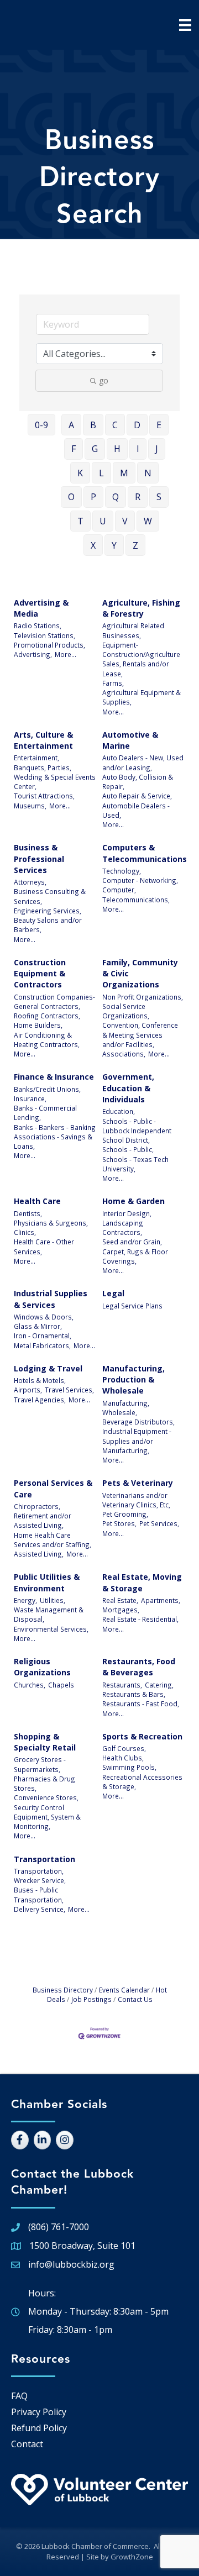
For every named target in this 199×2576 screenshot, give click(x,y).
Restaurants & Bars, (134, 1694)
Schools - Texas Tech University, (135, 1164)
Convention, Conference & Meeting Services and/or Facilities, (140, 1035)
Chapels (61, 1685)
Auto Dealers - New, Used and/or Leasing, (143, 762)
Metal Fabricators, (42, 1345)
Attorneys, (30, 882)
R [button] (138, 497)
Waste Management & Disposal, (49, 1614)
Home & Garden (133, 1201)
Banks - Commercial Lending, (45, 1113)
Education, (119, 1111)
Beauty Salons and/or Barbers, (48, 925)
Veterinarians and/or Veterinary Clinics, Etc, (136, 1500)
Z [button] (135, 545)
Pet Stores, (119, 1523)
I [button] (138, 449)
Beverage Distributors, (138, 1422)
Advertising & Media (41, 608)
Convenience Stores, (46, 1797)
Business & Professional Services (39, 859)
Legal (113, 1293)
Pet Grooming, (125, 1514)
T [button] (80, 521)
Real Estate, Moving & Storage (142, 1582)
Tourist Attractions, (44, 796)
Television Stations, (44, 635)
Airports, (28, 1390)
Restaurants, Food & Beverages (139, 1667)
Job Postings (91, 1999)
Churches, (30, 1685)
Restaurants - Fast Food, (141, 1704)
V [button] (125, 521)
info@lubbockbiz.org (71, 2264)
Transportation (44, 1859)
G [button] (95, 449)
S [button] (159, 497)
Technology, (122, 871)
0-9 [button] (41, 425)
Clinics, (25, 1232)
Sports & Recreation (142, 1736)
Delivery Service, (40, 1909)
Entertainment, (36, 758)
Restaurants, (122, 1685)
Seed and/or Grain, (132, 1242)
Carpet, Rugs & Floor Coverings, (135, 1256)
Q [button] (116, 497)
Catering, (159, 1685)
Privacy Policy (39, 2412)
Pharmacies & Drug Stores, (44, 1783)
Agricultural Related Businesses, (133, 630)
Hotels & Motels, (40, 1380)
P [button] (93, 497)
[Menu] (185, 25)
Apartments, (161, 1600)
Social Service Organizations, (126, 1011)
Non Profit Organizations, (143, 997)
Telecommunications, (136, 900)
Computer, (119, 890)
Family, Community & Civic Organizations (140, 974)
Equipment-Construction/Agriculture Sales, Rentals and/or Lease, (141, 659)
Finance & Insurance (54, 1077)
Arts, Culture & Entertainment (43, 740)
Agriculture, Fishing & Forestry (141, 608)
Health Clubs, (123, 1758)
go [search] (104, 380)
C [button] (115, 425)
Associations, (124, 1054)
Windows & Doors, (44, 1317)
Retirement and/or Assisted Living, (43, 1520)
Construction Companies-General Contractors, (54, 1002)
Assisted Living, (39, 1554)
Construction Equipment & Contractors (40, 974)
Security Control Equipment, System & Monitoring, (47, 1817)
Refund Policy (39, 2428)
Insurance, (30, 1098)
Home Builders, (38, 1025)
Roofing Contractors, (47, 1016)
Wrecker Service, (40, 1880)
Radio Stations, (38, 625)
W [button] (148, 521)
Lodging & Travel (48, 1368)
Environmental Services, (51, 1629)
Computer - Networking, (140, 880)
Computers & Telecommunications (145, 853)
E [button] (159, 425)
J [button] (157, 449)
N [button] (148, 473)
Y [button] (114, 545)
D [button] (137, 425)
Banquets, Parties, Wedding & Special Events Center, (55, 777)
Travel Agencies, (40, 1400)
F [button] (74, 449)
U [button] (103, 521)
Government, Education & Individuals (128, 1088)
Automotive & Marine (130, 740)
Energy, (25, 1600)
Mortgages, (121, 1610)
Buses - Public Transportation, (39, 1894)
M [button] (124, 473)
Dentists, (28, 1213)
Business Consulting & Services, (50, 896)
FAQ (19, 2396)
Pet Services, (159, 1523)
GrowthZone (132, 2557)
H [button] (117, 449)
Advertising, (33, 654)
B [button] (93, 425)
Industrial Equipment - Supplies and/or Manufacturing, (137, 1441)
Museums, (30, 806)
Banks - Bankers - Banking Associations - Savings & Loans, (55, 1137)
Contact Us (135, 1999)
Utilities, (53, 1600)
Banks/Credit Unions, (47, 1089)
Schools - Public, (128, 1149)
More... (66, 654)
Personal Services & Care (53, 1488)
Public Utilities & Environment (47, 1582)
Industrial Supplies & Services (51, 1299)
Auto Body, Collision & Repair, (138, 782)
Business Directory (63, 1990)
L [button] (101, 473)
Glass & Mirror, (38, 1326)
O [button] (71, 497)
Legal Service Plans (132, 1306)
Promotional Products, (49, 645)
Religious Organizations (42, 1667)
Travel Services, (69, 1390)
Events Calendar (124, 1990)
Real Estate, (120, 1600)
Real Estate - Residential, (140, 1619)
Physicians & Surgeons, (51, 1223)
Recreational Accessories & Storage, (142, 1782)
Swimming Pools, (129, 1767)
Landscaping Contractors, (123, 1227)
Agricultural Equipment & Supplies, (142, 697)
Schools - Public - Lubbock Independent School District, (137, 1131)
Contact (27, 2444)
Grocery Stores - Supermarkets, (40, 1764)
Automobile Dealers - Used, (136, 810)
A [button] (71, 425)
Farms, (113, 683)
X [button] (93, 545)
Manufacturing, (126, 1403)
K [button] (80, 473)
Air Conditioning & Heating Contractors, (47, 1040)
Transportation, (39, 1871)
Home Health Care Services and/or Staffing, (53, 1540)
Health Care (37, 1201)
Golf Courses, (124, 1748)
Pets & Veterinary (138, 1483)
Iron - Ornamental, (43, 1336)
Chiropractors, (37, 1506)
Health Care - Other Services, (44, 1246)
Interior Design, (127, 1213)
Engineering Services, (48, 911)
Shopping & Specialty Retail (45, 1742)
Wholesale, (120, 1412)
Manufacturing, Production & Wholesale (133, 1380)
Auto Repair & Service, (137, 796)
